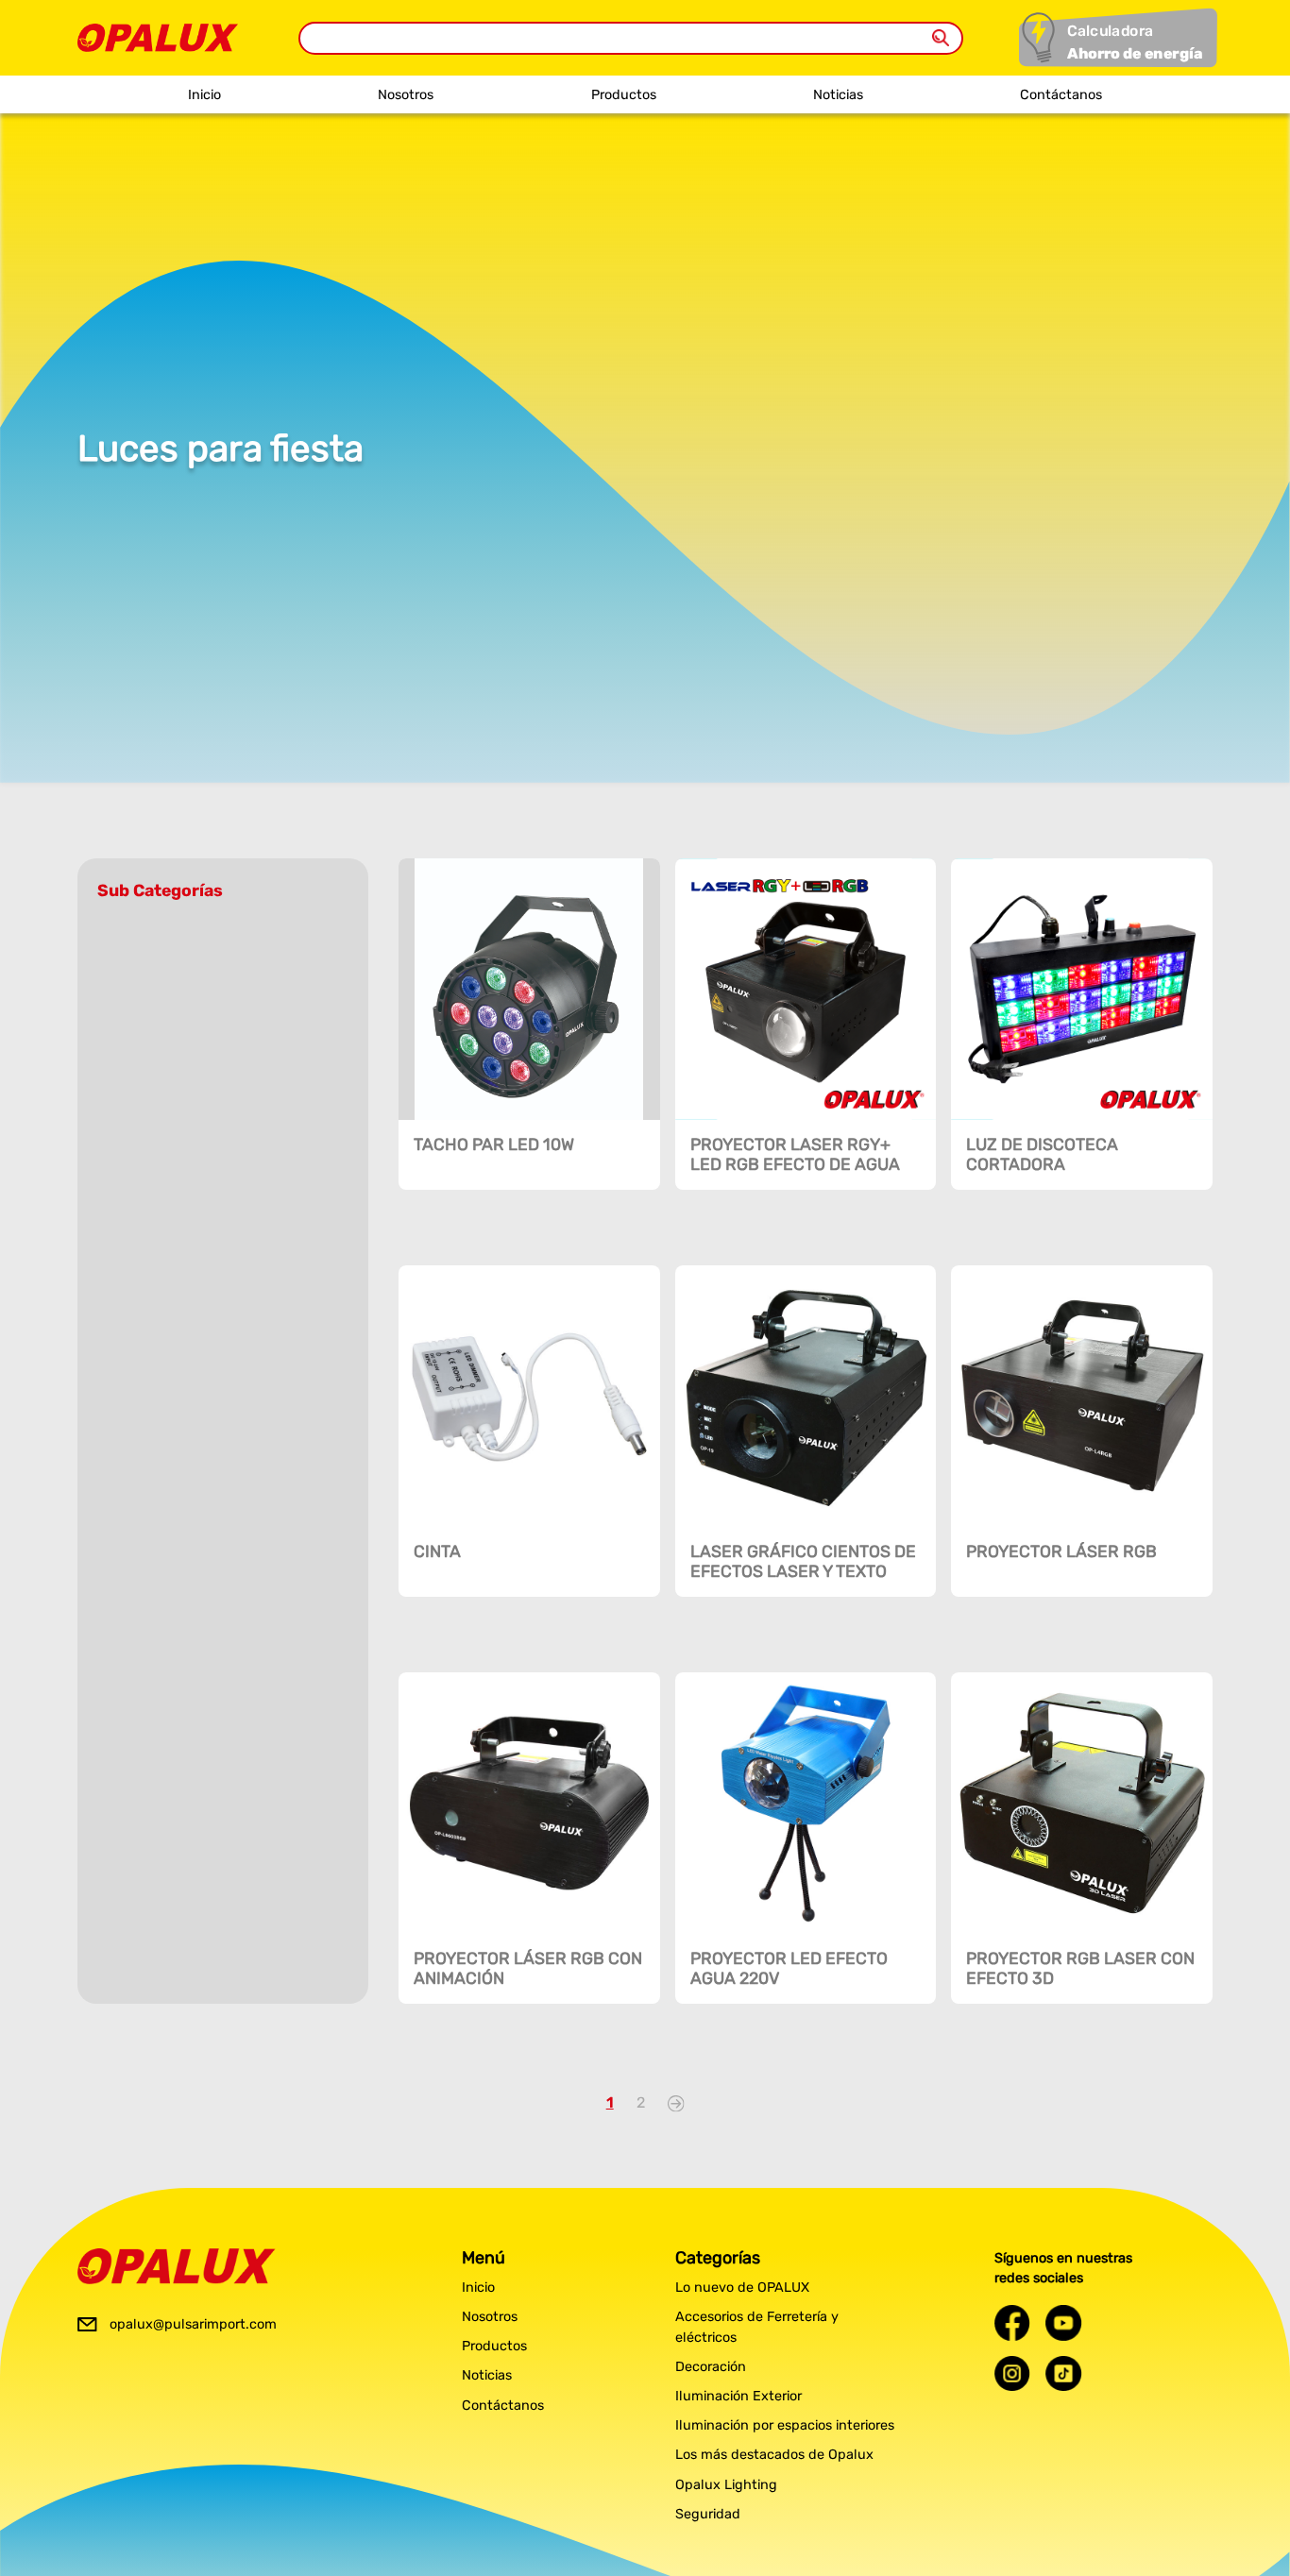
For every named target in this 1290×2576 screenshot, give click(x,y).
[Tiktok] (1063, 2373)
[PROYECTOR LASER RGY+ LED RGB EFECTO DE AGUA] (806, 989)
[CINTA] (529, 1396)
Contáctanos (1061, 95)
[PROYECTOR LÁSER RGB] (1082, 1396)
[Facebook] (1012, 2322)
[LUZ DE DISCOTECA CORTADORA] (1082, 989)
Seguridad (708, 2514)
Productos (624, 95)
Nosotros (406, 95)
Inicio (204, 95)
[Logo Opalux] (177, 2266)
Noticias (838, 95)
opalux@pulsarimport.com (193, 2324)
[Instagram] (1012, 2373)
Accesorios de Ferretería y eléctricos (757, 2327)
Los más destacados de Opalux (774, 2455)
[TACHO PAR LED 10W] (529, 989)
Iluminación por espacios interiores (785, 2425)
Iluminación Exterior (738, 2396)
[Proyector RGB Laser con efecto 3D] (1082, 1803)
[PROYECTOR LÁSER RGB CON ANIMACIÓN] (529, 1803)
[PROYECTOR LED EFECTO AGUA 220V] (806, 1803)
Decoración (711, 2367)
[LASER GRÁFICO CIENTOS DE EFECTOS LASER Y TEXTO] (806, 1396)
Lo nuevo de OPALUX (742, 2288)
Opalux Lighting (726, 2485)
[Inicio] (158, 33)
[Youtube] (1063, 2322)
